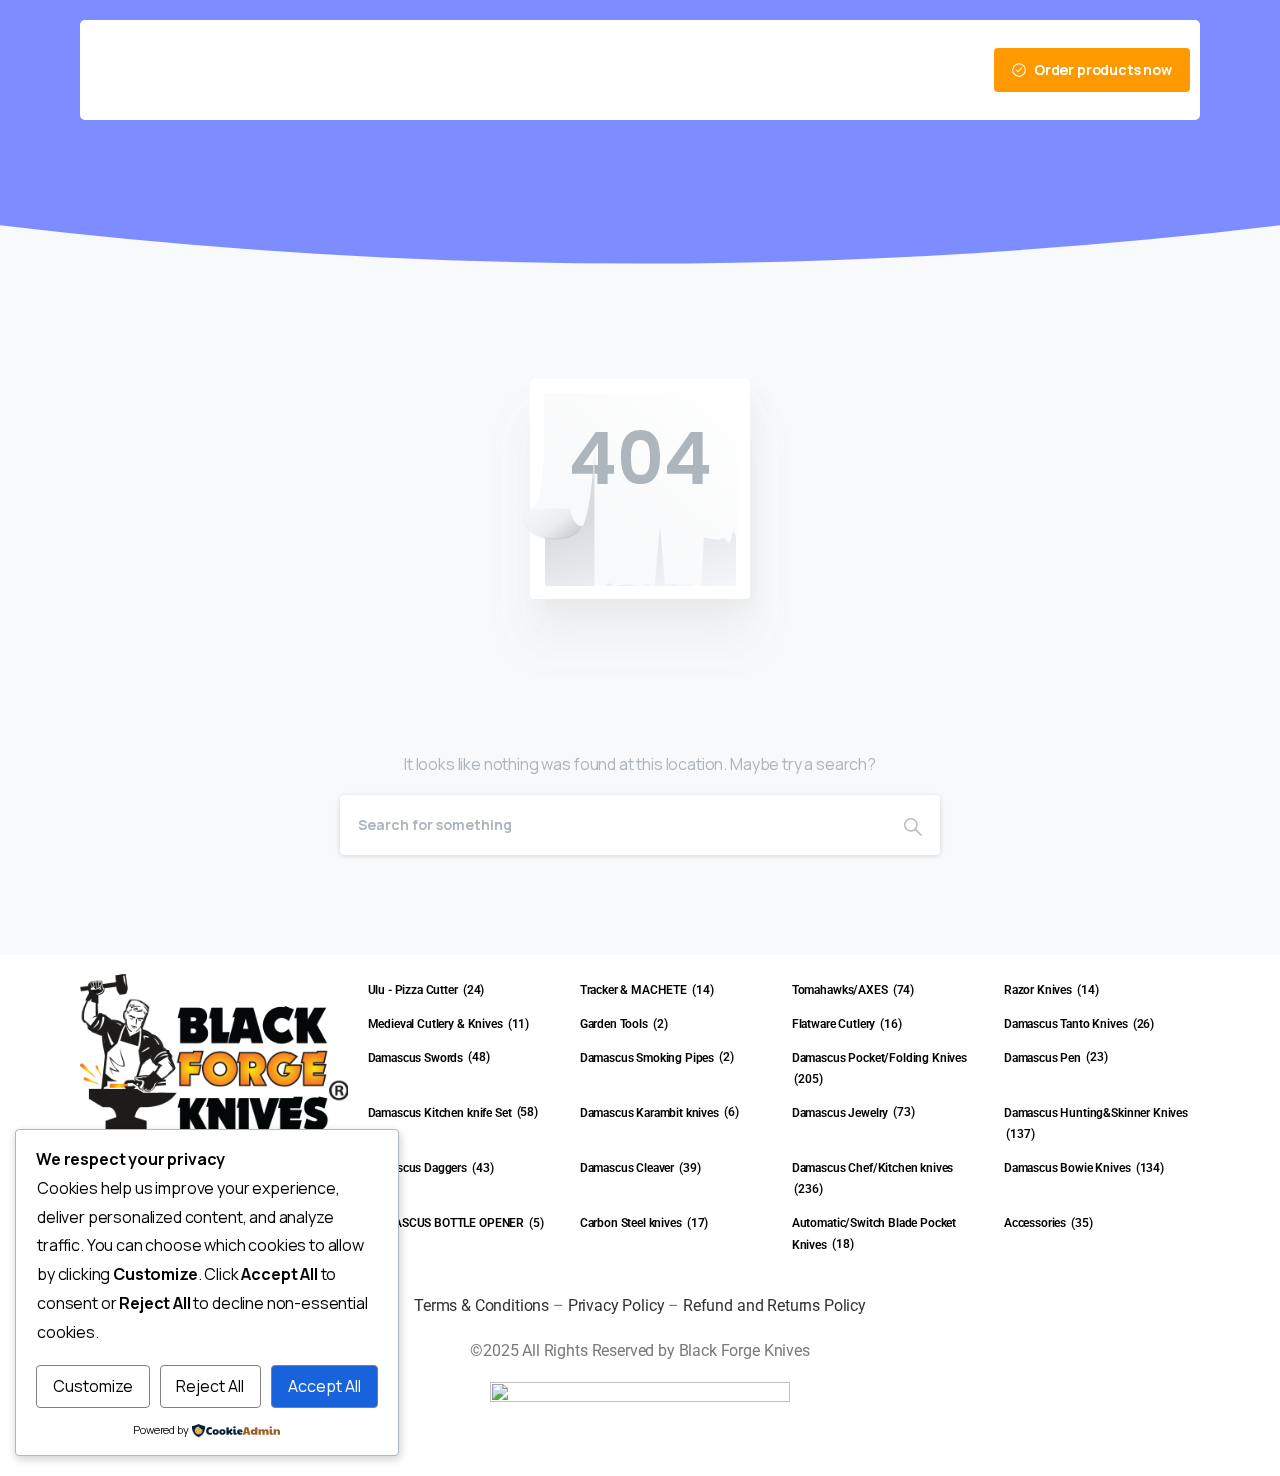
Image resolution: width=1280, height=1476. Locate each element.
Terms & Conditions (481, 1305)
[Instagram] (822, 70)
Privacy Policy (616, 1305)
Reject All (210, 1386)
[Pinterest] (788, 70)
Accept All (324, 1386)
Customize (93, 1386)
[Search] (913, 825)
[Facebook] (754, 70)
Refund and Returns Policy (774, 1305)
